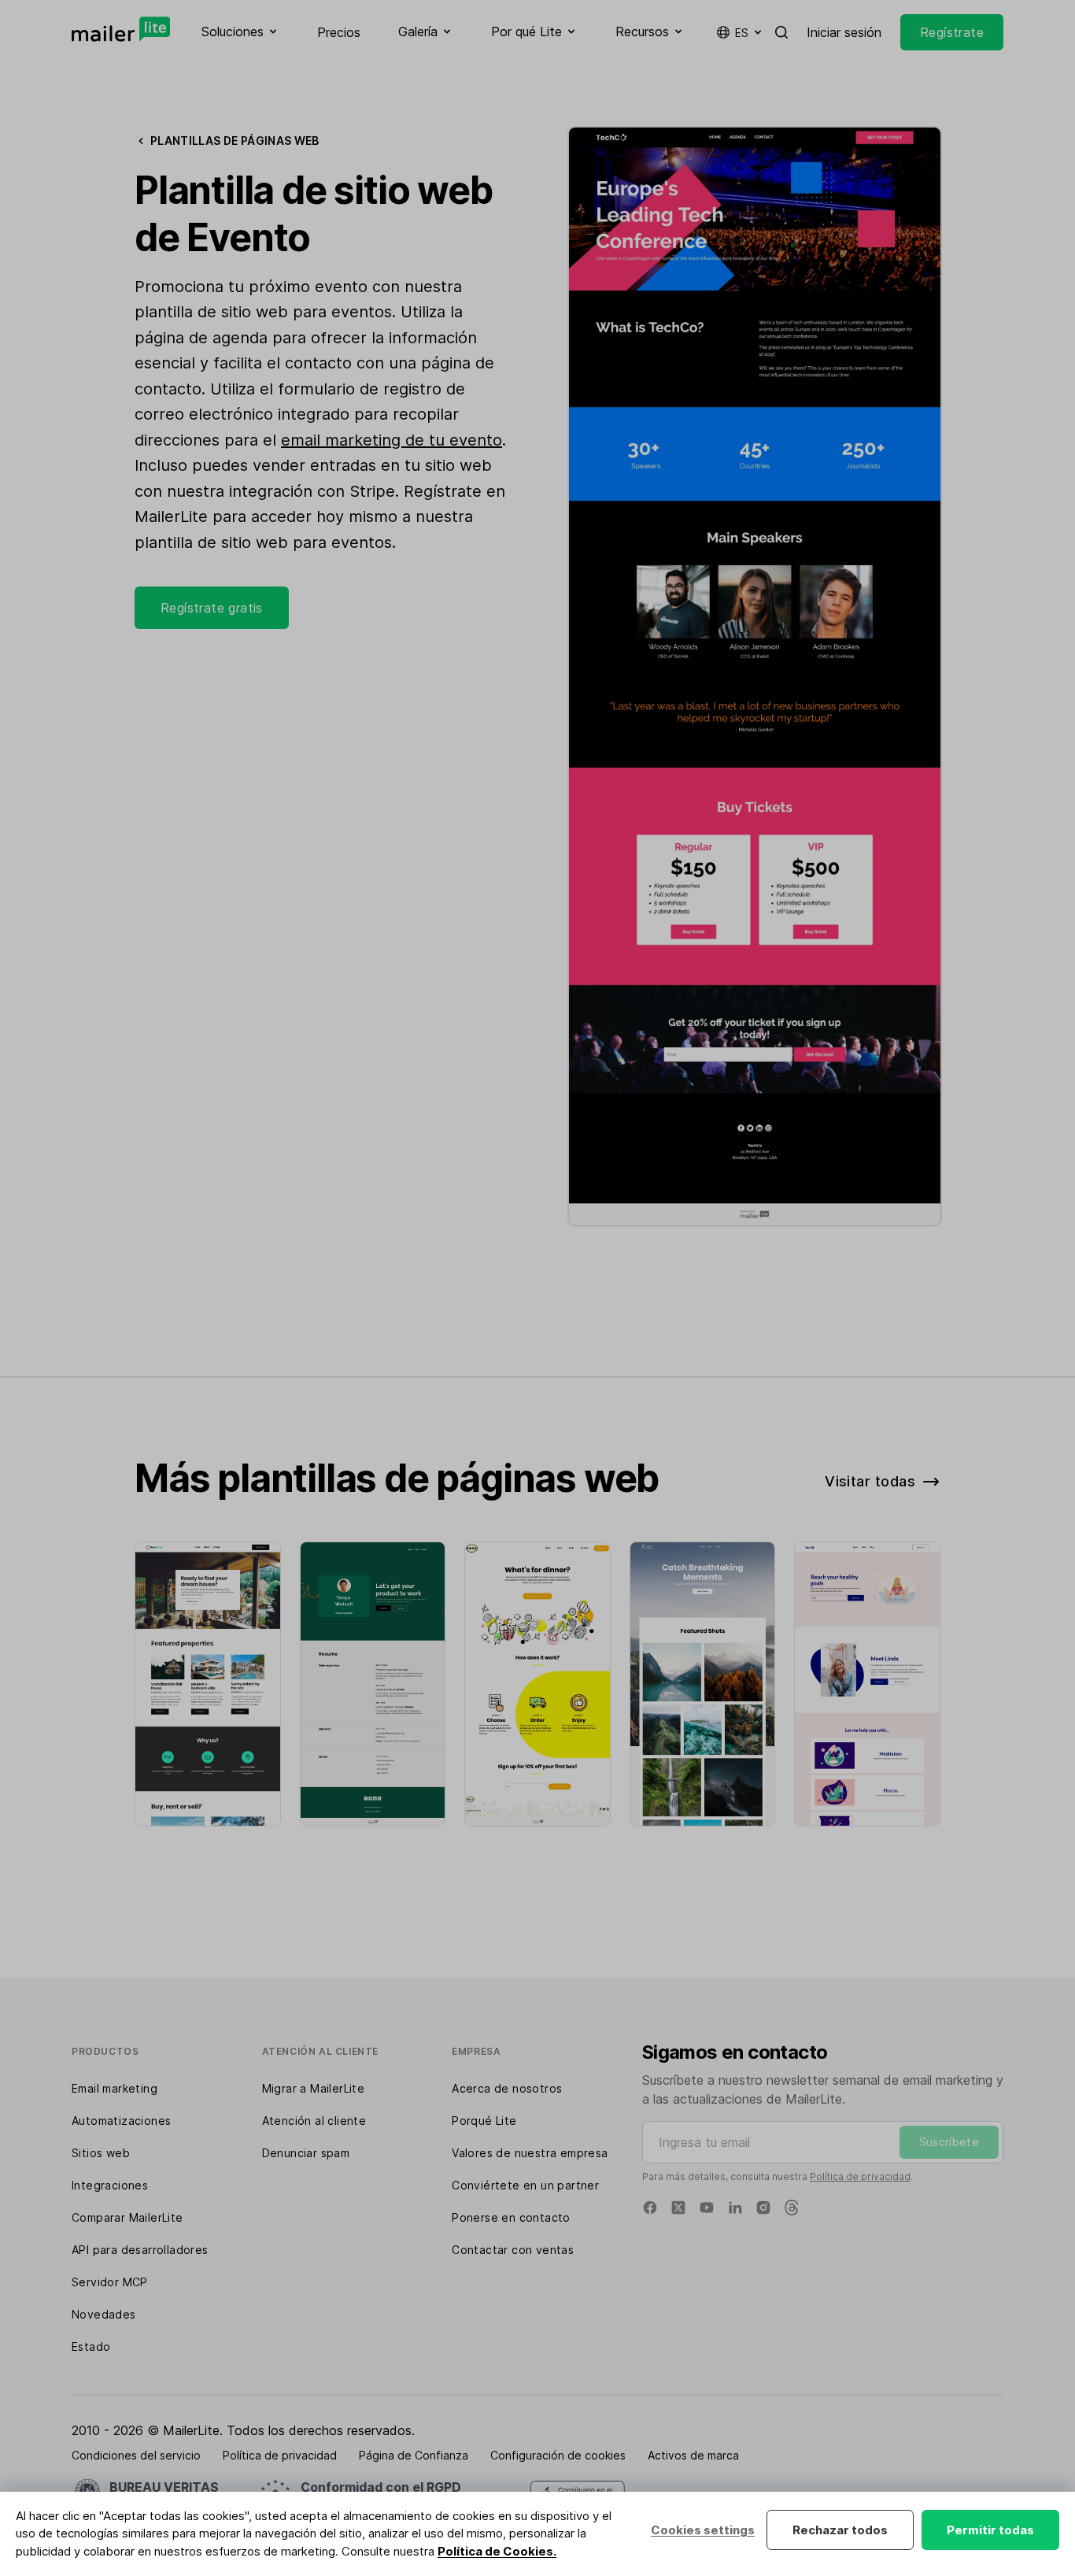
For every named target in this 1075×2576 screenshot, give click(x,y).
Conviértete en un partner (525, 2185)
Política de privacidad (860, 2176)
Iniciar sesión (844, 32)
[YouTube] (707, 2208)
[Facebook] (650, 2208)
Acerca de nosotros (507, 2088)
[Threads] (792, 2208)
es (742, 33)
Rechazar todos (840, 2530)
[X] (678, 2208)
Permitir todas (990, 2530)
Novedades (104, 2314)
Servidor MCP (110, 2282)
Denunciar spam (306, 2153)
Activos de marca (693, 2455)
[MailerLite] (121, 29)
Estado (91, 2347)
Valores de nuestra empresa (530, 2153)
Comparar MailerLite (127, 2217)
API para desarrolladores (140, 2250)
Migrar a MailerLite (314, 2088)
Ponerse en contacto (511, 2217)
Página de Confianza (414, 2455)
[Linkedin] (735, 2208)
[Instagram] (763, 2208)
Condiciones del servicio (136, 2455)
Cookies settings (703, 2530)
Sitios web (101, 2153)
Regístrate (952, 32)
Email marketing (115, 2088)
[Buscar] (781, 32)
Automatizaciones (121, 2121)
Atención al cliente (314, 2121)
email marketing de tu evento (392, 440)
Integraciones (110, 2185)
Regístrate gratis (212, 608)
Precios (339, 32)
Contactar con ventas (513, 2250)
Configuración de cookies (558, 2455)
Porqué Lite (484, 2121)
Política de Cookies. (497, 2551)
